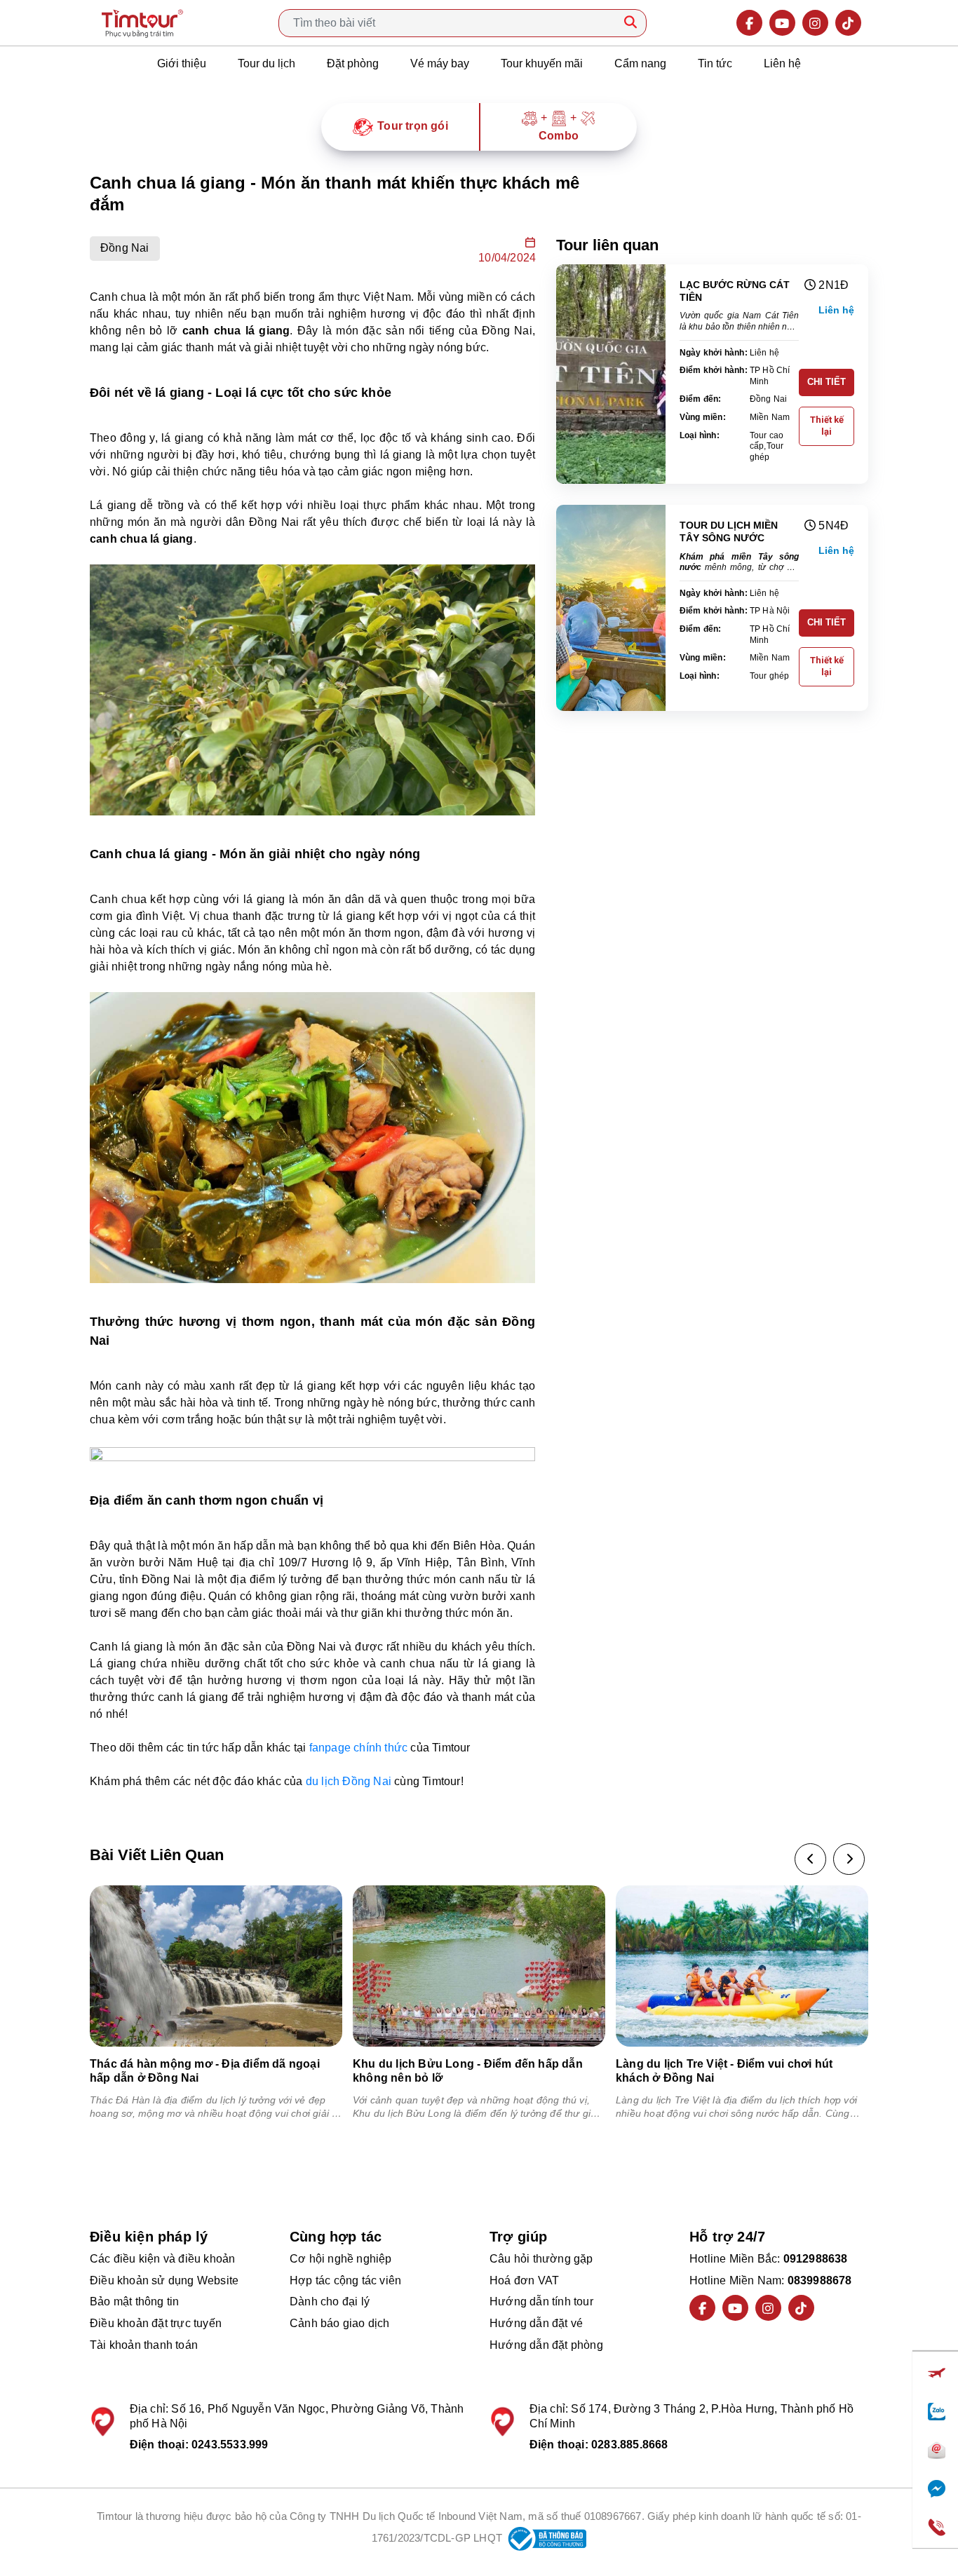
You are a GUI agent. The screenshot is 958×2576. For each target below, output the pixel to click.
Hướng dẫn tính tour (541, 2302)
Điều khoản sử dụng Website (164, 2280)
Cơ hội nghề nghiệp (341, 2259)
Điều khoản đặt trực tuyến (156, 2323)
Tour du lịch (267, 63)
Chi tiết (827, 382)
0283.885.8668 (630, 2445)
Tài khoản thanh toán (144, 2345)
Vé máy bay (440, 63)
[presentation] (810, 1859)
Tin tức (715, 63)
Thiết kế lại (827, 426)
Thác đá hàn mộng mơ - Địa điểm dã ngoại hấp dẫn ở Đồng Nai (205, 2070)
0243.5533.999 (230, 2445)
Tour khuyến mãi (542, 63)
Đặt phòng (353, 63)
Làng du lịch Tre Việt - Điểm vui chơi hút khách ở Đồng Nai (724, 2070)
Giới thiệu (182, 63)
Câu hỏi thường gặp (541, 2259)
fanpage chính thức (359, 1748)
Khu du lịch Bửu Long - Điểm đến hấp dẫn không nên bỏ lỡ (468, 2070)
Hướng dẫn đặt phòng (546, 2345)
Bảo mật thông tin (134, 2302)
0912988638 (816, 2259)
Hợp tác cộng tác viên (345, 2280)
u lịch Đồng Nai (352, 1781)
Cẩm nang (640, 63)
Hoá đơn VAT (524, 2280)
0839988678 (820, 2280)
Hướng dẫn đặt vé (536, 2323)
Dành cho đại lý (330, 2302)
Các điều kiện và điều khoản (162, 2259)
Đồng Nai (125, 248)
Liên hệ (782, 63)
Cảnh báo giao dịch (340, 2323)
